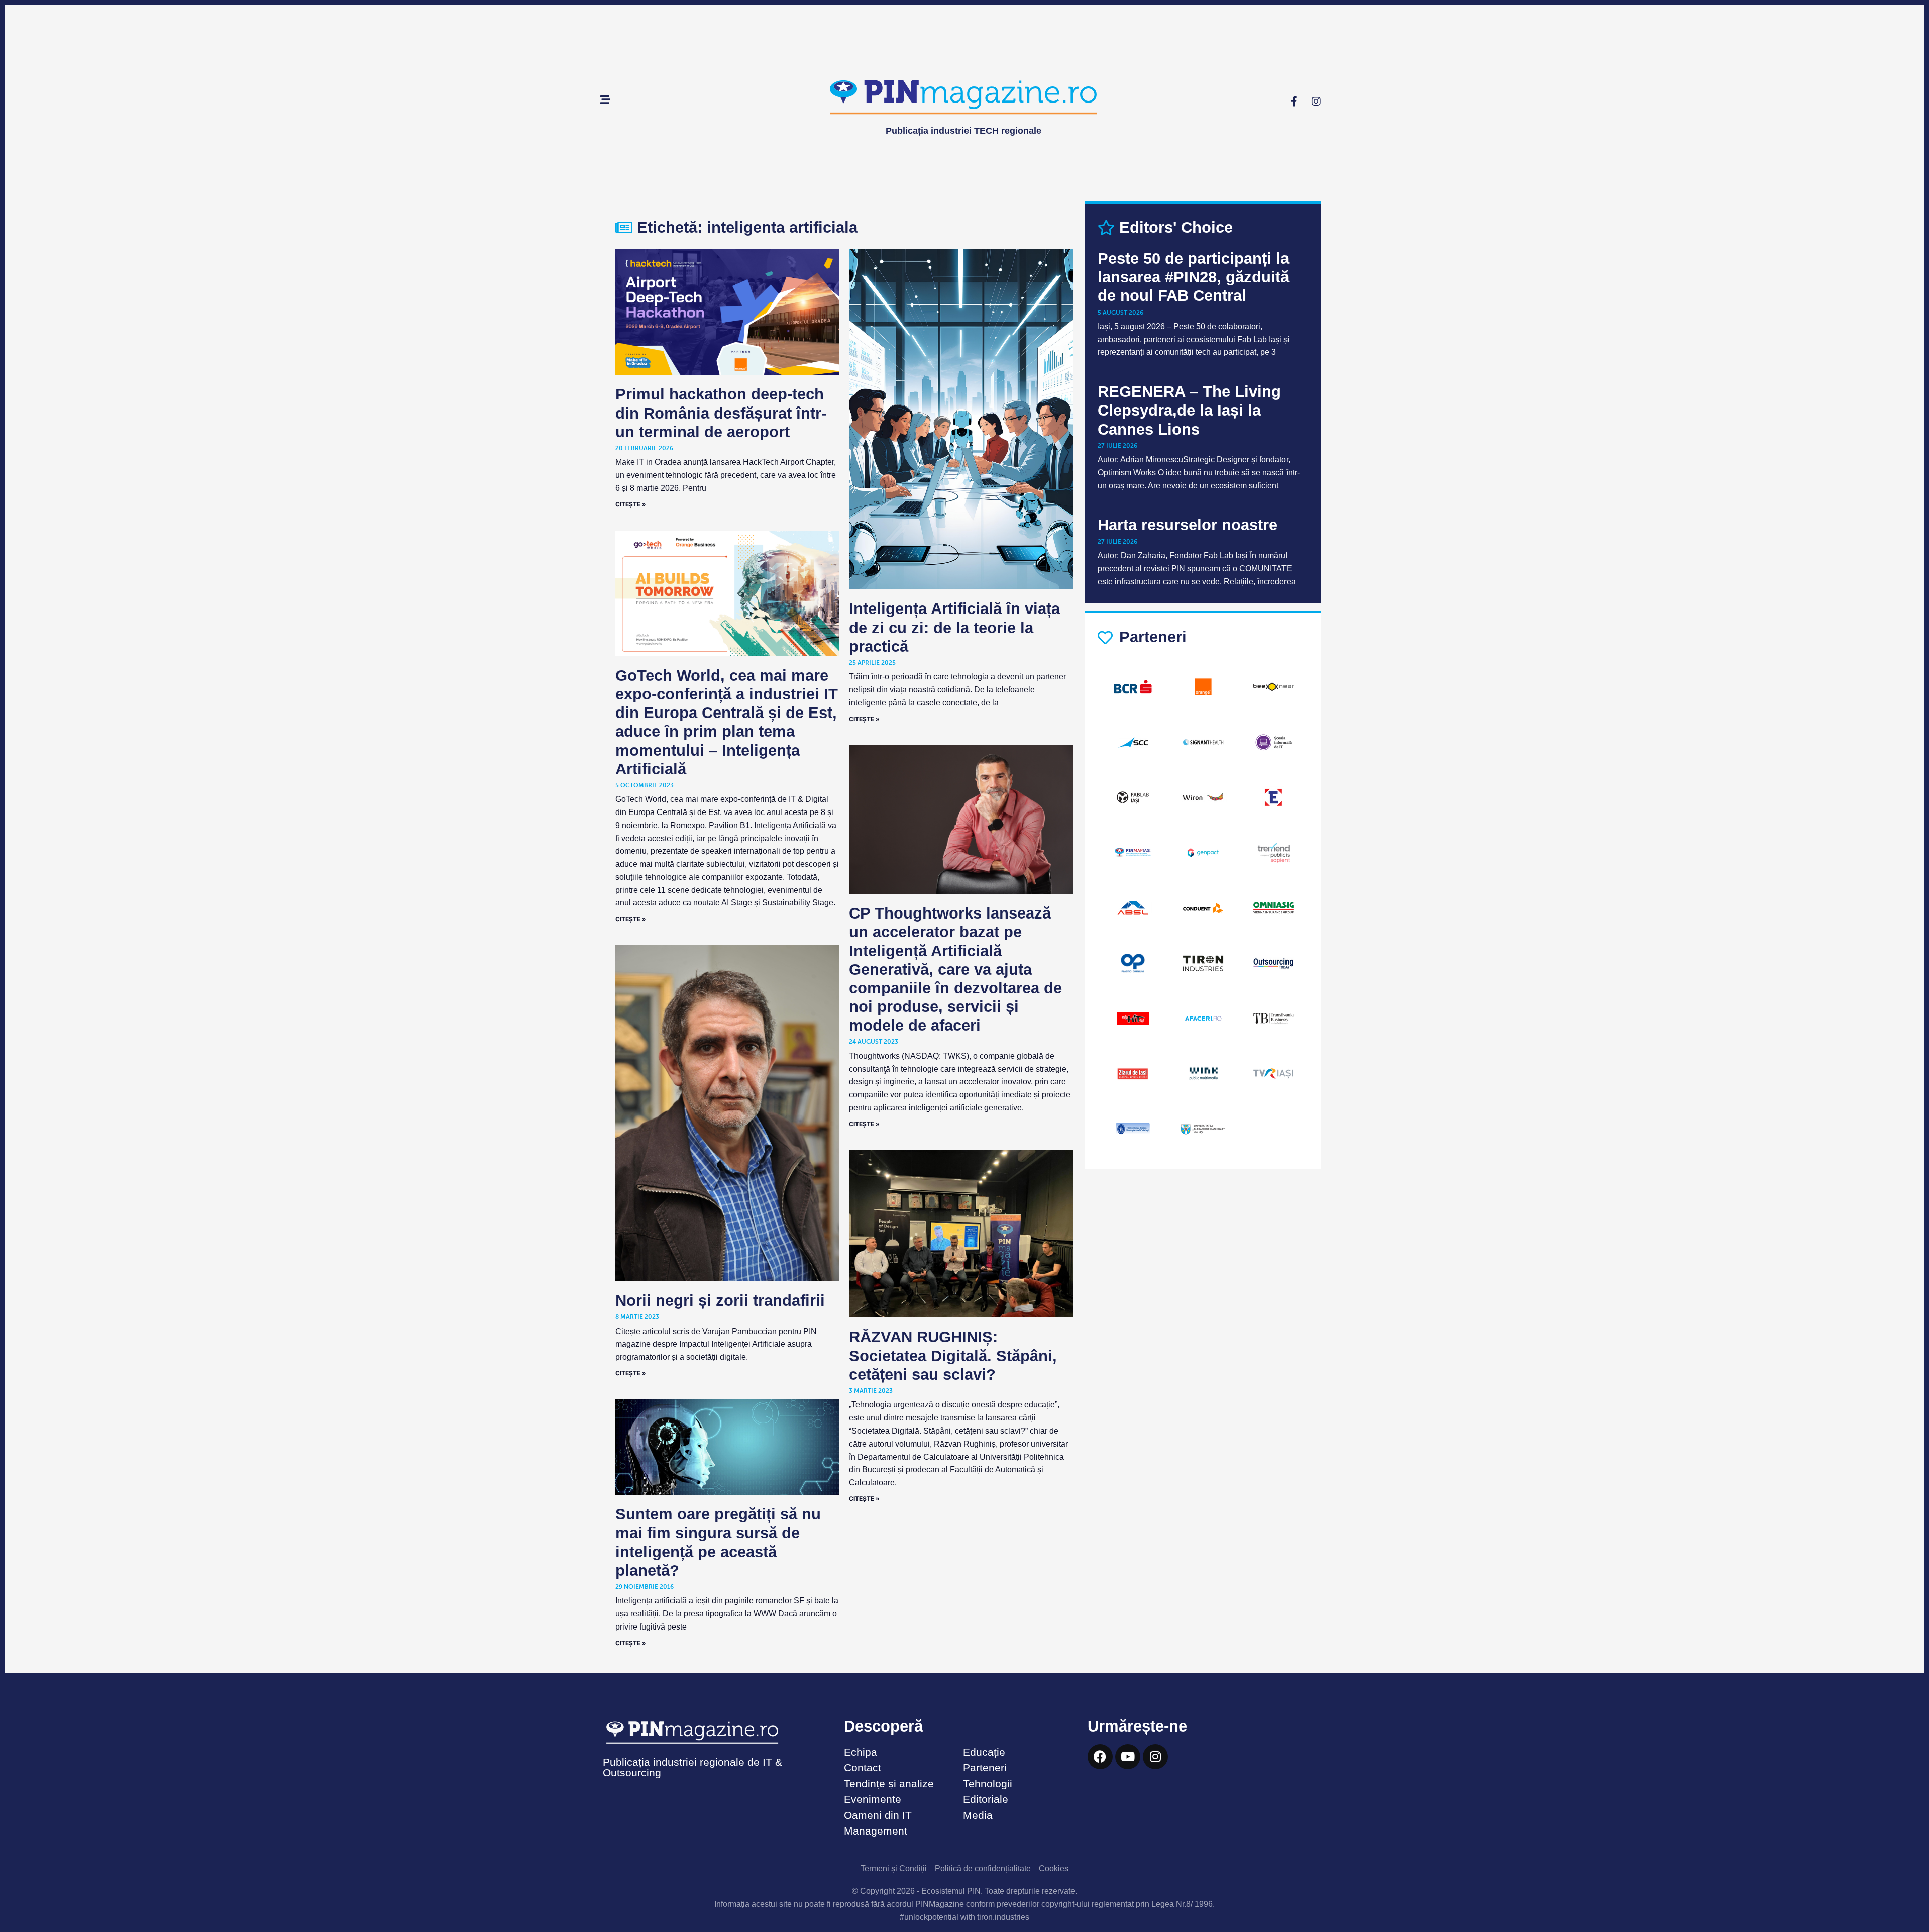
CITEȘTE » (631, 504)
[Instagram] (1316, 101)
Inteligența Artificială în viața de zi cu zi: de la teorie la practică (954, 627)
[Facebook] (1100, 1757)
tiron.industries (1003, 1917)
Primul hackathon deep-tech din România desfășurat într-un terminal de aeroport (721, 413)
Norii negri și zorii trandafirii (720, 1301)
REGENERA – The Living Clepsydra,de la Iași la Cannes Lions (1189, 410)
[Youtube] (1128, 1757)
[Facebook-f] (1294, 101)
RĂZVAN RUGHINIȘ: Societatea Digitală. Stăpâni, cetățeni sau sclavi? (953, 1355)
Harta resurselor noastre (1188, 525)
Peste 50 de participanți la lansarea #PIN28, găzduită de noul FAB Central (1193, 277)
